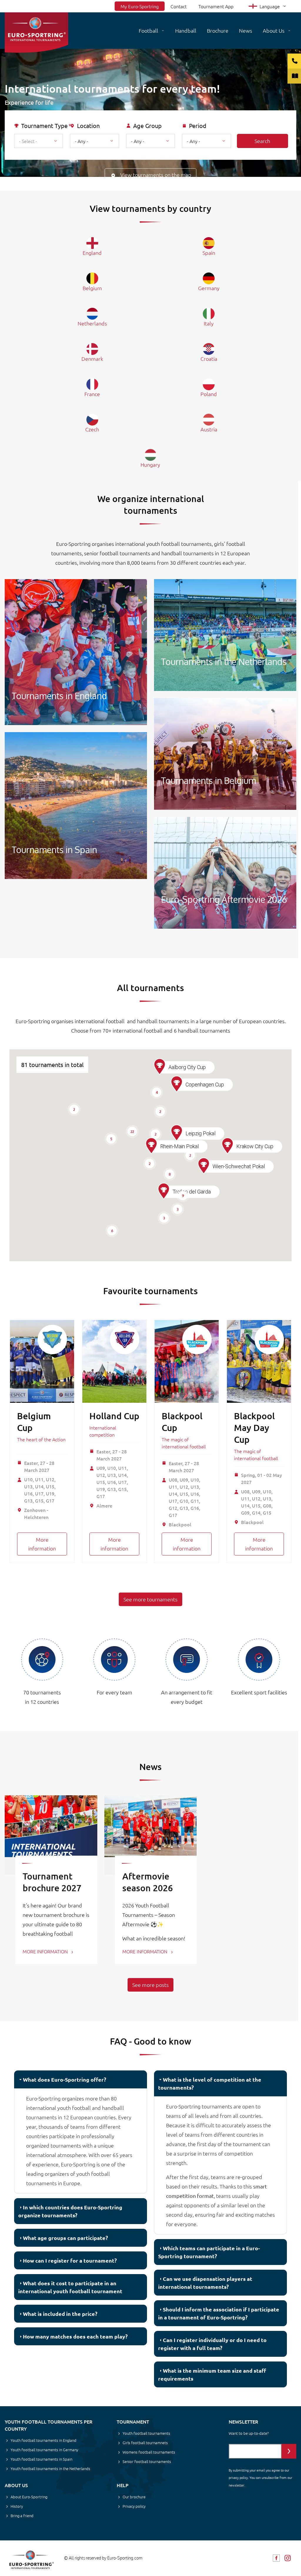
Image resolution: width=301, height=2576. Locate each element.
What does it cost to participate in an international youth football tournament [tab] (70, 2287)
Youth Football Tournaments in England (76, 652)
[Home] (36, 33)
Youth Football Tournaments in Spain (76, 806)
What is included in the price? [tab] (60, 2314)
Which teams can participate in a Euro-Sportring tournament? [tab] (209, 2252)
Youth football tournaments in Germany (44, 2450)
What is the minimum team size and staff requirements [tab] (212, 2374)
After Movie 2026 (225, 873)
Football (148, 30)
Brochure (218, 30)
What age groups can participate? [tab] (65, 2238)
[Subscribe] (289, 2451)
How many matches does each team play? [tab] (75, 2336)
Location (88, 126)
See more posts (150, 1985)
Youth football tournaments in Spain (41, 2459)
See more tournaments (150, 1599)
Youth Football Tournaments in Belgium (225, 754)
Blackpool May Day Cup (254, 1427)
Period (198, 126)
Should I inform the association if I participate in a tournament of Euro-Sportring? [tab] (219, 2313)
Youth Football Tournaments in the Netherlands (225, 635)
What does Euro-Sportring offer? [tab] (65, 2079)
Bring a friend (22, 2516)
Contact (179, 6)
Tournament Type (44, 126)
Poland (209, 394)
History (17, 2506)
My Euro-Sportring (140, 6)
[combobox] (39, 141)
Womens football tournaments (149, 2452)
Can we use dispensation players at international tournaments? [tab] (205, 2283)
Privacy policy (134, 2506)
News (246, 30)
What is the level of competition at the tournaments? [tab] (210, 2083)
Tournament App (216, 6)
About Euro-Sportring (29, 2497)
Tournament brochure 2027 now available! (52, 1888)
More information (42, 1544)
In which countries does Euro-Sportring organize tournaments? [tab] (70, 2211)
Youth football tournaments (146, 2433)
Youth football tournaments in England (44, 2440)
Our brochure (134, 2497)
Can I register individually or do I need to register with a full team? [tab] (212, 2344)
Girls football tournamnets (145, 2443)
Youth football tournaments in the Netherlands (50, 2468)
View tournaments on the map (156, 175)
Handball (186, 30)
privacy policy (238, 2477)
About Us (274, 30)
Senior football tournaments (147, 2461)
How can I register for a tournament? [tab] (70, 2260)
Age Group (147, 126)
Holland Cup (114, 1416)
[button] (164, 1191)
